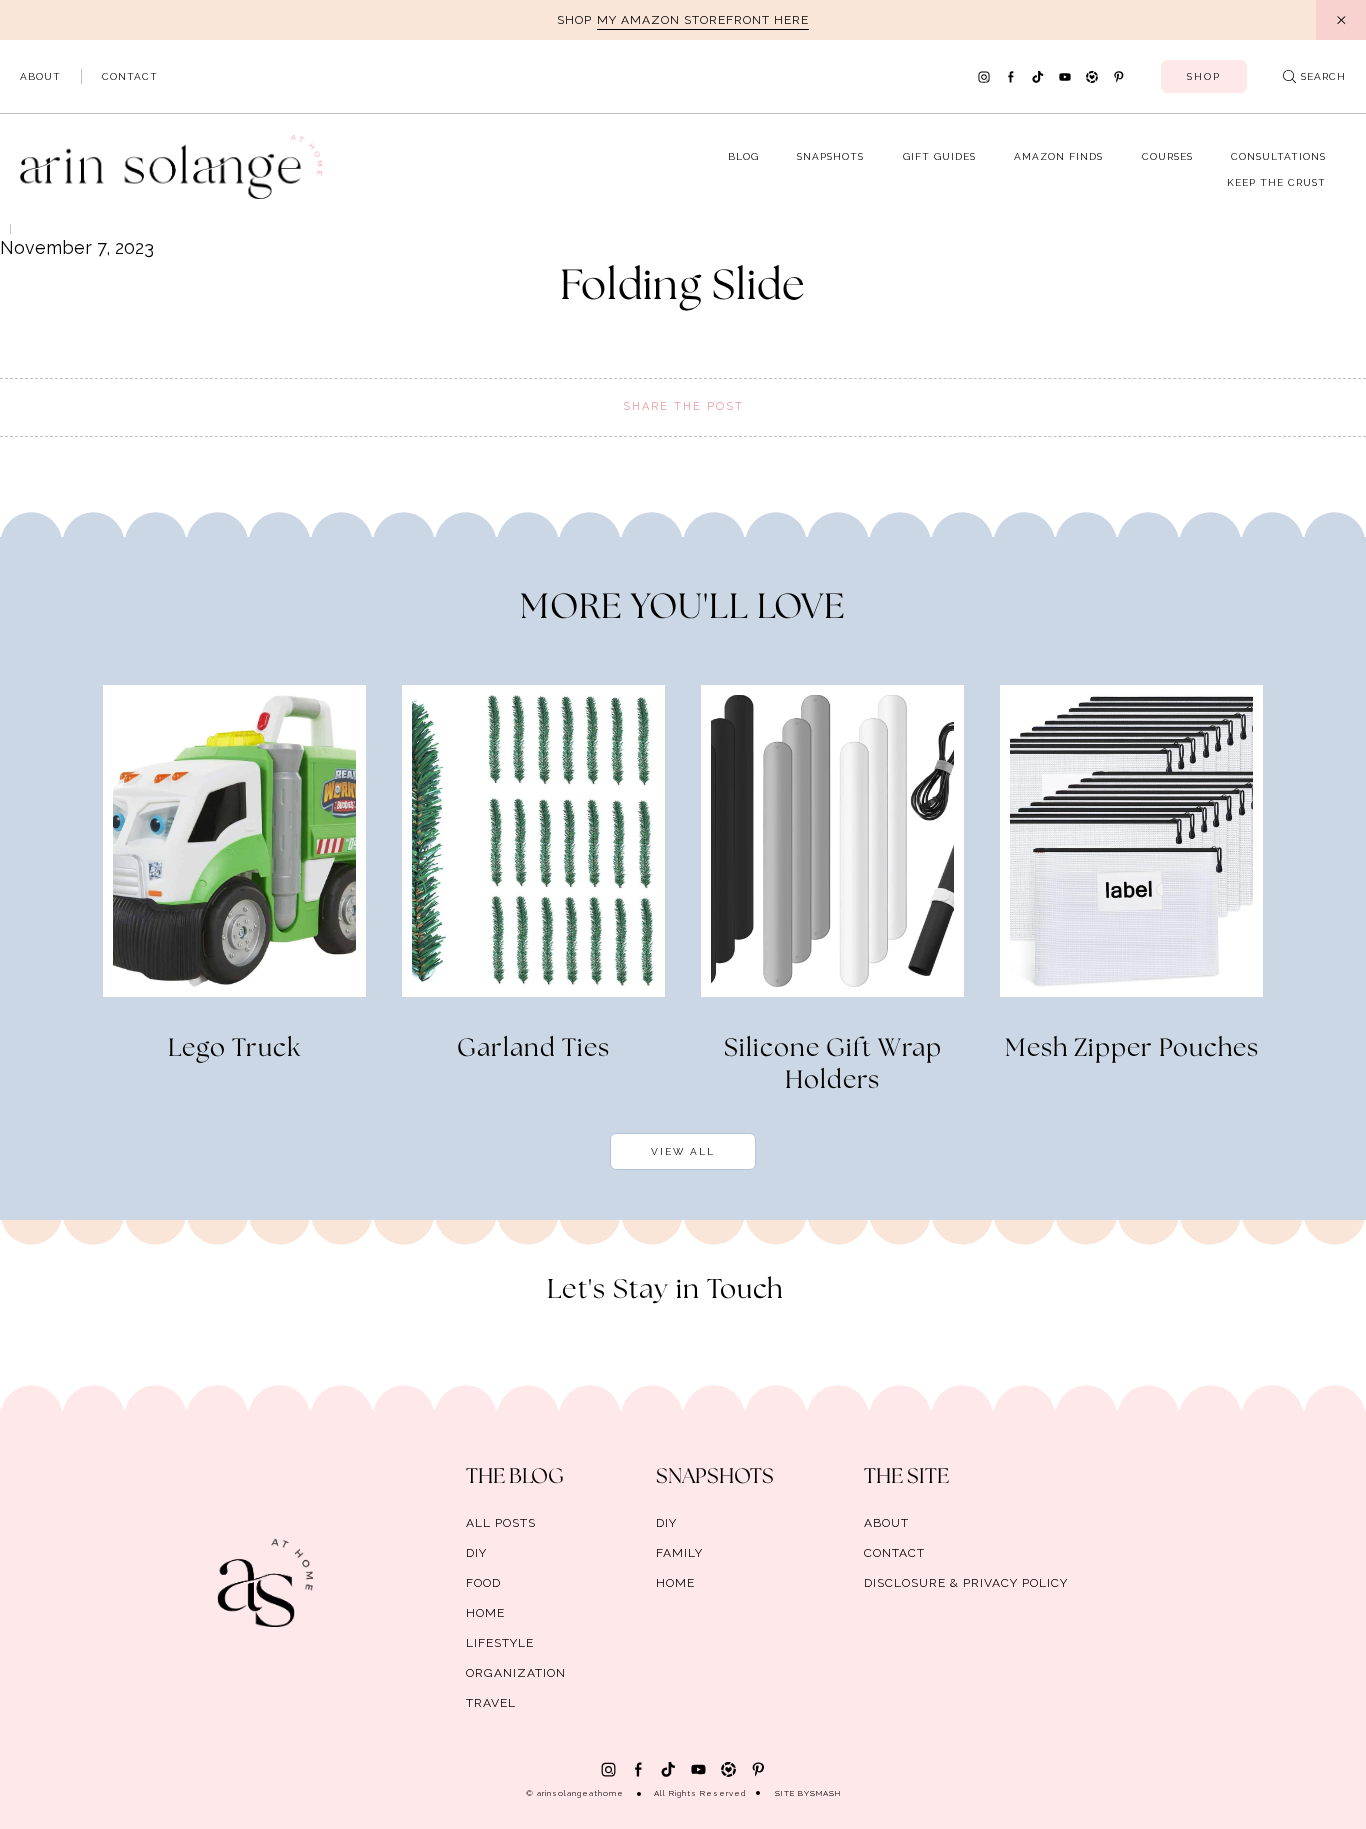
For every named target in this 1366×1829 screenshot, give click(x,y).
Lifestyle (500, 1643)
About (40, 76)
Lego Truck (234, 1049)
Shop (1204, 76)
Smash (825, 1793)
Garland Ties (533, 1049)
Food (483, 1583)
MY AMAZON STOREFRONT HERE (703, 20)
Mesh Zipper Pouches (1132, 1049)
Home (485, 1613)
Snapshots (830, 156)
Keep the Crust (1276, 182)
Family (679, 1553)
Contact (130, 76)
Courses (1167, 156)
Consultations (1278, 156)
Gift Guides (939, 156)
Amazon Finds (1058, 156)
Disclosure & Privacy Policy (966, 1583)
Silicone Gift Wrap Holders (833, 1065)
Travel (491, 1703)
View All (683, 1151)
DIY (476, 1553)
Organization (516, 1673)
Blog (743, 156)
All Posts (501, 1523)
